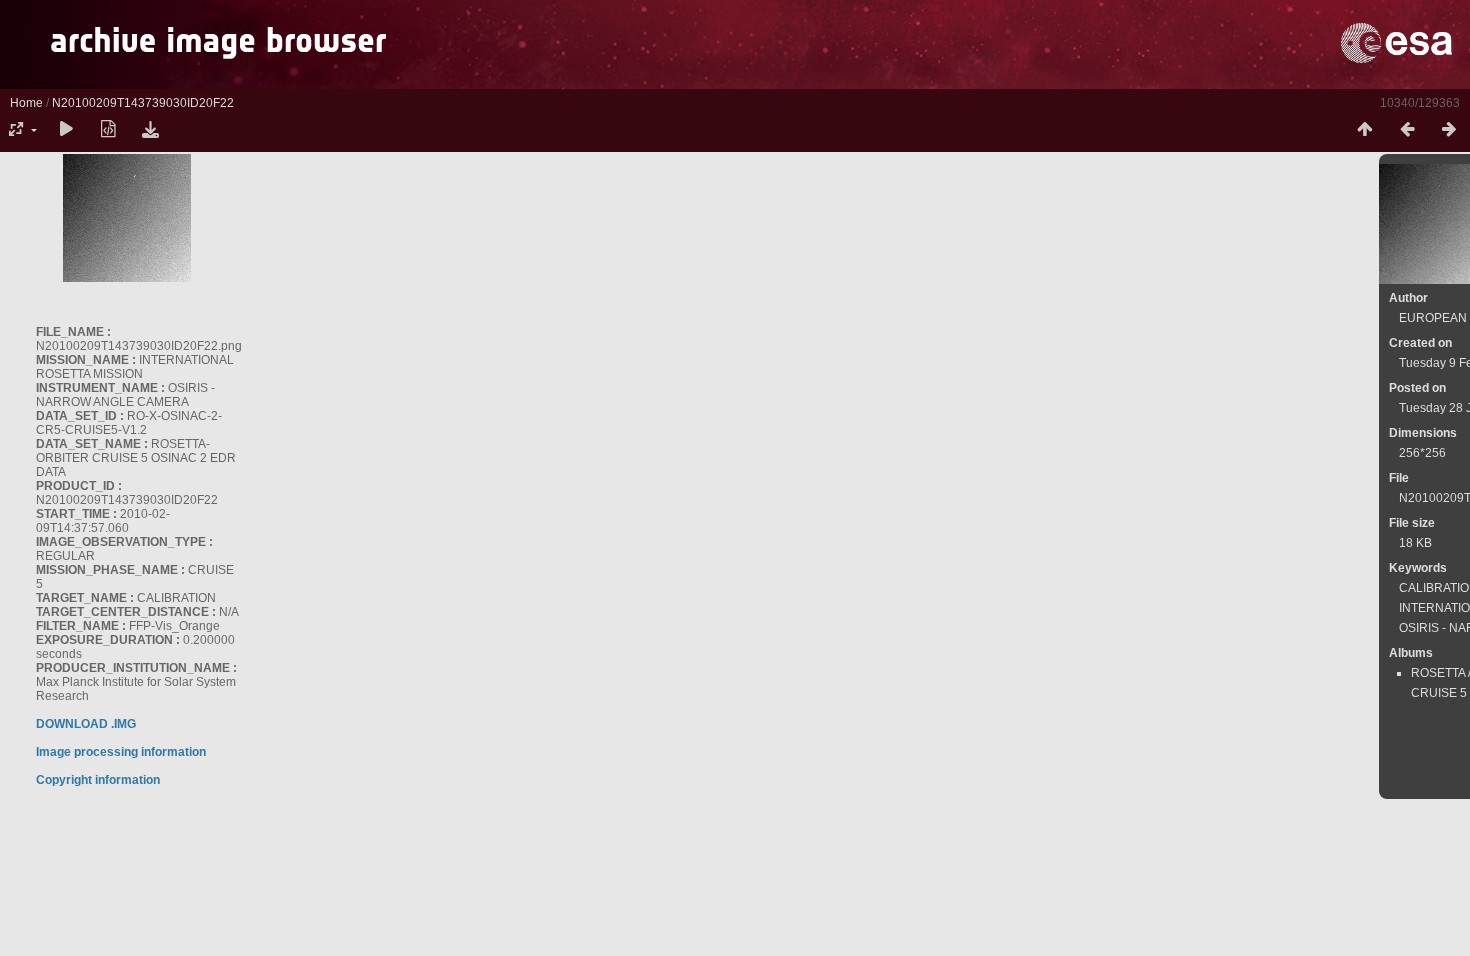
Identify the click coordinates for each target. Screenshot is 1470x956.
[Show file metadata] (108, 130)
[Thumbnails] (1365, 130)
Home (26, 103)
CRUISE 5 (1439, 693)
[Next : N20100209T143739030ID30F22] (1449, 130)
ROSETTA (1438, 673)
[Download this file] (150, 130)
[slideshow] (66, 130)
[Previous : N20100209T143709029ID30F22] (1407, 130)
